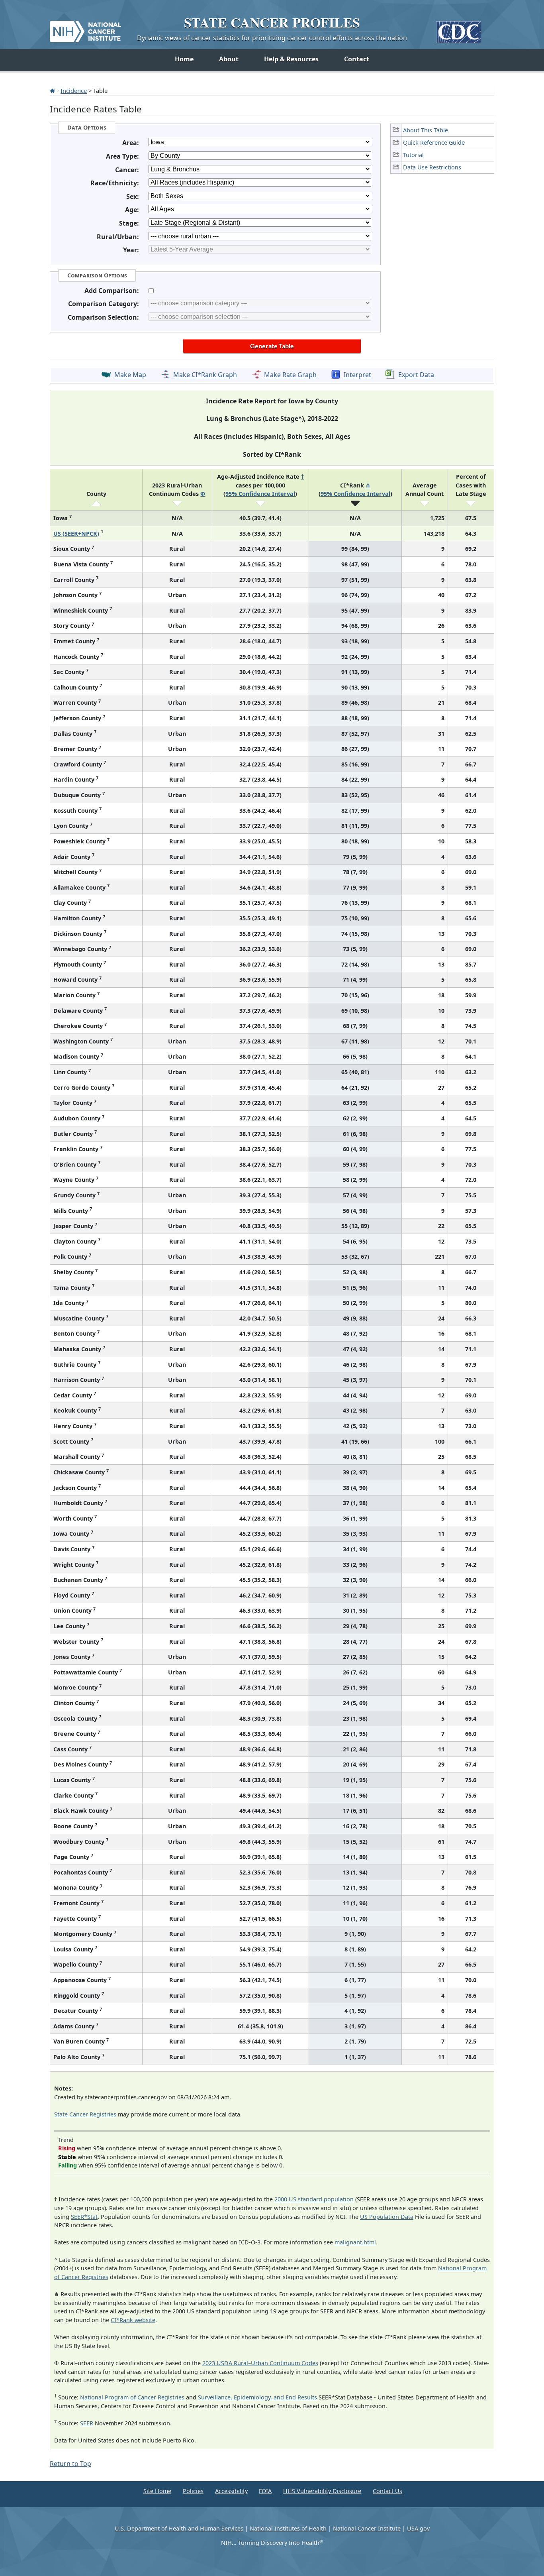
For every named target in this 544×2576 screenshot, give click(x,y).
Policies (193, 2491)
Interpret (357, 375)
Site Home (157, 2491)
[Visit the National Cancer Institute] (85, 28)
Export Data (416, 375)
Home (184, 59)
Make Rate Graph (290, 375)
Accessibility (231, 2491)
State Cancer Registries (85, 2114)
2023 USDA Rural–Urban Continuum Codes (260, 2363)
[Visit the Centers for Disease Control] (459, 29)
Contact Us (387, 2491)
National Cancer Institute (367, 2528)
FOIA (265, 2491)
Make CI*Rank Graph (205, 375)
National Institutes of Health (288, 2528)
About (229, 59)
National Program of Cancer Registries (132, 2397)
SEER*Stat (84, 2217)
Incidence (74, 90)
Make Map (130, 375)
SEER (87, 2423)
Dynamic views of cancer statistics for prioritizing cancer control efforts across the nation (272, 38)
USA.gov (418, 2528)
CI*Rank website (133, 2320)
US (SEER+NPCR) (76, 533)
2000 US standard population (314, 2199)
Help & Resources (291, 59)
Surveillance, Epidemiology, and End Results (257, 2397)
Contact (357, 59)
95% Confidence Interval (260, 494)
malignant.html (355, 2242)
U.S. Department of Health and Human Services (179, 2528)
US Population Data (387, 2217)
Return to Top (70, 2464)
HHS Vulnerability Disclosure (322, 2491)
